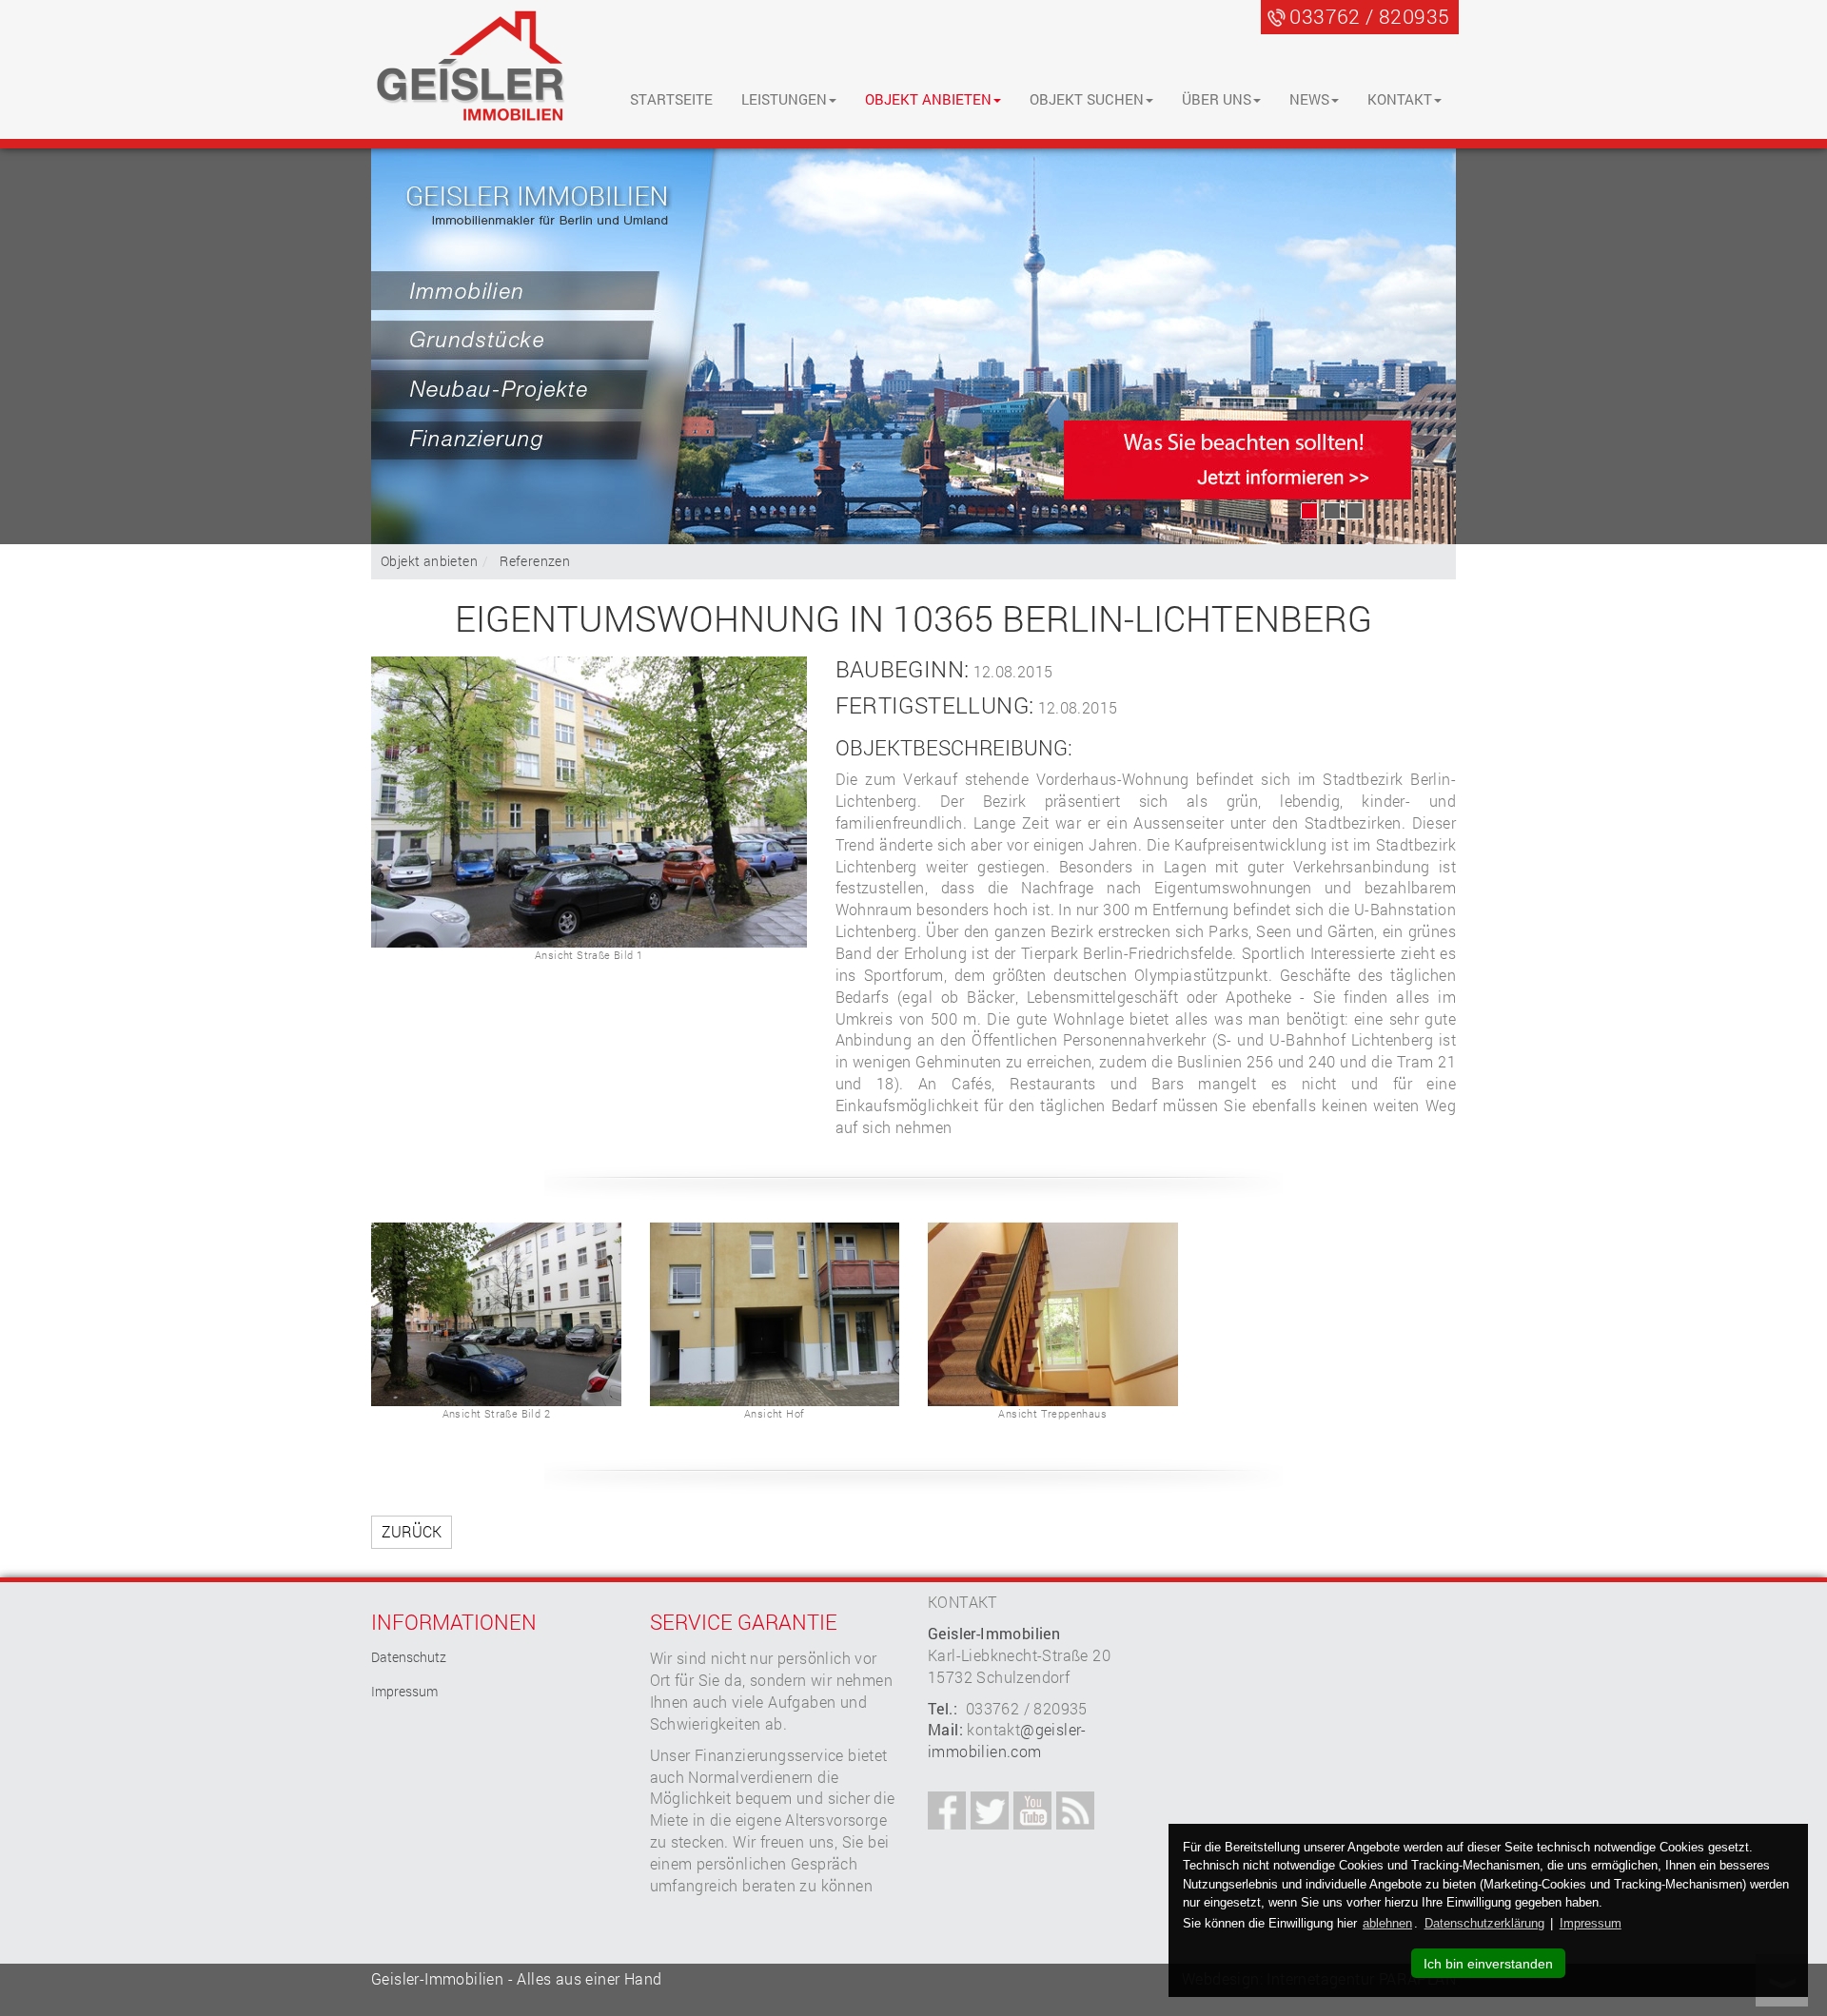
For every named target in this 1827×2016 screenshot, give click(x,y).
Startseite (671, 99)
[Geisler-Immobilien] (471, 68)
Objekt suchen (1087, 99)
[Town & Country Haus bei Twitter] (990, 1810)
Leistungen (784, 99)
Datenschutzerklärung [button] (1484, 1923)
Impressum (404, 1691)
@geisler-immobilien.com (1007, 1740)
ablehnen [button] (1387, 1923)
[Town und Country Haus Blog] (1075, 1810)
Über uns (1217, 99)
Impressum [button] (1591, 1923)
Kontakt (1400, 99)
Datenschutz (409, 1657)
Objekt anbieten (928, 99)
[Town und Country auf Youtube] (1032, 1810)
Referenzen (535, 561)
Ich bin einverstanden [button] (1488, 1964)
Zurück (412, 1531)
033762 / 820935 (1369, 16)
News (1309, 99)
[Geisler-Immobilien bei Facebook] (947, 1810)
